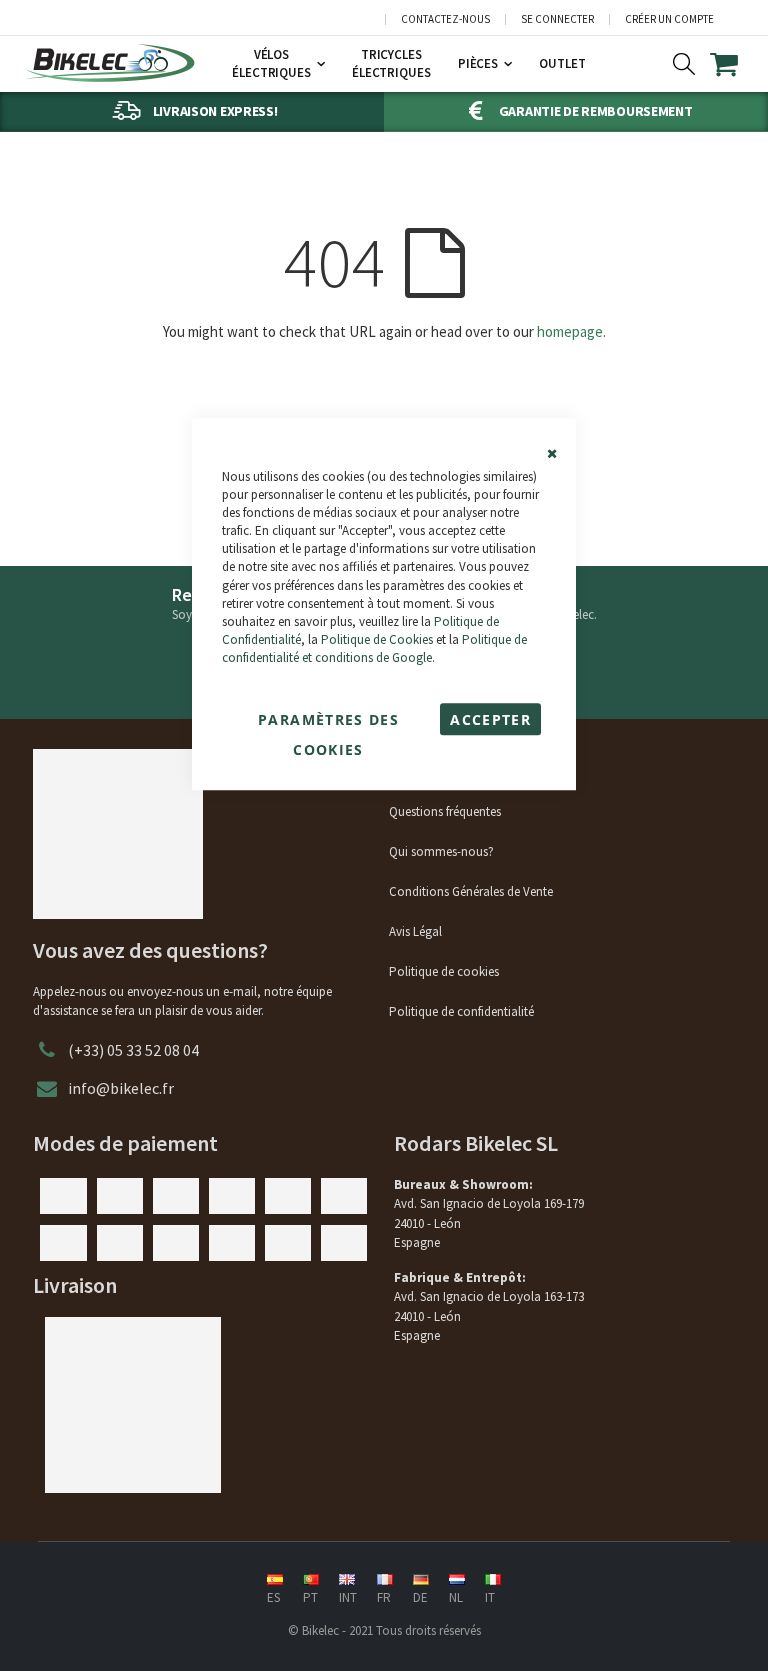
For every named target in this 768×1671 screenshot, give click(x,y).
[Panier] (736, 64)
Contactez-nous (445, 19)
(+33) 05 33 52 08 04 (133, 1050)
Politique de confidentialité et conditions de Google (374, 648)
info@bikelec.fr (121, 1088)
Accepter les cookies (490, 722)
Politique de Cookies (377, 639)
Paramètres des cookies (328, 722)
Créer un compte (669, 19)
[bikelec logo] (110, 63)
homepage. (571, 331)
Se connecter (557, 19)
